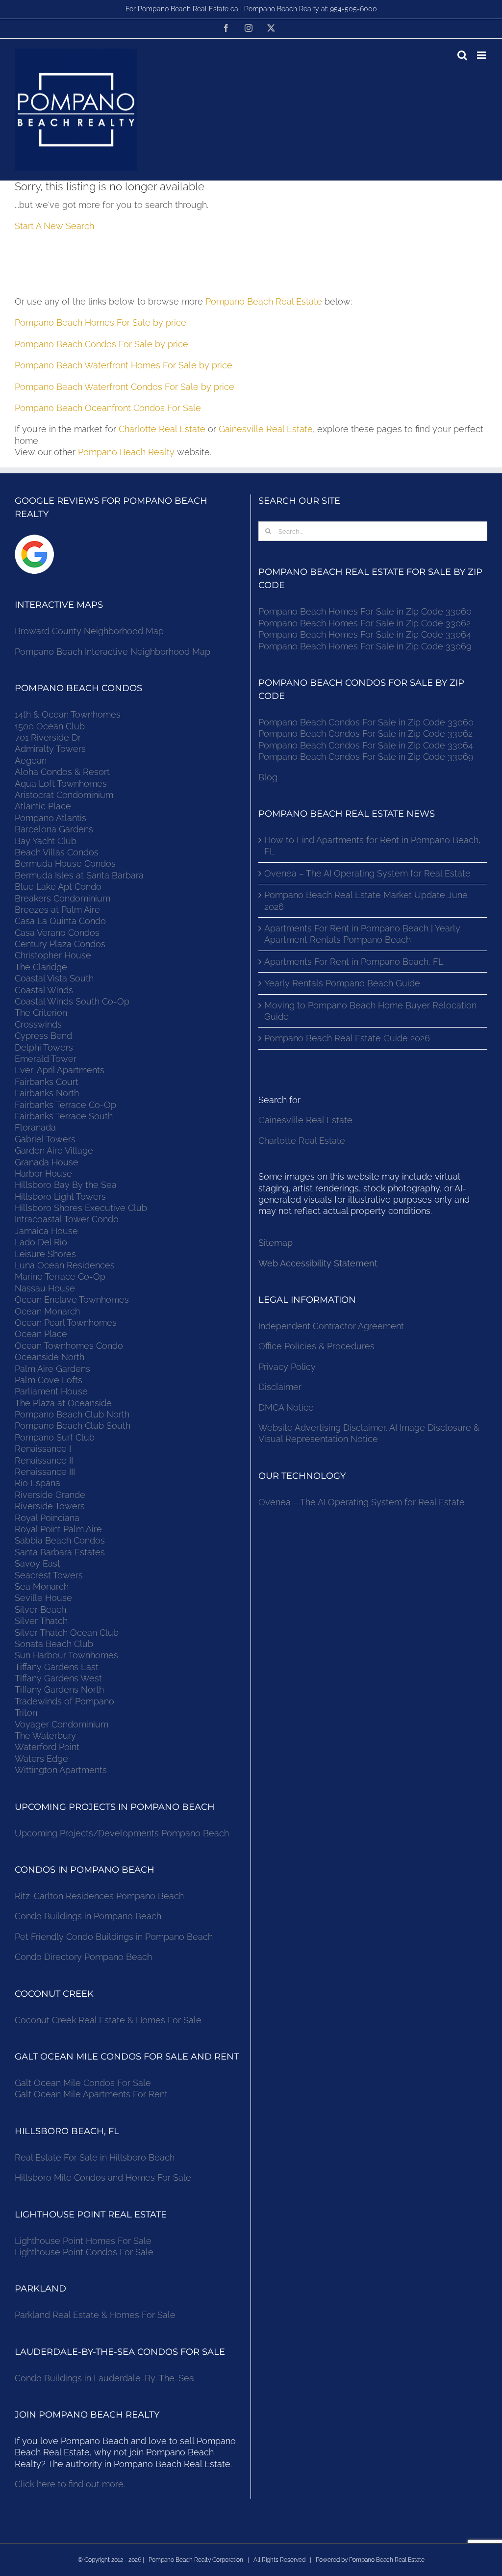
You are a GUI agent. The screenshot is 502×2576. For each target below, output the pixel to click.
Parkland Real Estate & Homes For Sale (95, 2315)
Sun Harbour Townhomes (66, 1655)
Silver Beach (40, 1610)
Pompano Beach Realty (126, 452)
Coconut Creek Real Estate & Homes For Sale (108, 2020)
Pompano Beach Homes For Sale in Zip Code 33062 (364, 623)
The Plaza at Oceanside (63, 1403)
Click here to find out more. (70, 2484)
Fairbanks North (47, 1093)
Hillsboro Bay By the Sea (66, 1185)
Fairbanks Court (47, 1082)
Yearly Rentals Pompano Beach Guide (342, 983)
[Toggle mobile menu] (482, 55)
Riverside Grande (50, 1495)
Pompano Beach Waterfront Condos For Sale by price (125, 387)
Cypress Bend (43, 1036)
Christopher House (53, 955)
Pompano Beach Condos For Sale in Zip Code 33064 (366, 745)
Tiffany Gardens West (58, 1678)
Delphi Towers (44, 1047)
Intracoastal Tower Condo (67, 1219)
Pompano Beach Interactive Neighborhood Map (113, 652)
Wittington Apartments (61, 1770)
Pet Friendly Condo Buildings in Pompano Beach (114, 1937)
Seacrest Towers (49, 1575)
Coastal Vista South (54, 978)
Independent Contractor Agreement (331, 1326)
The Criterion (41, 1013)
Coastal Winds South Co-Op (72, 1001)
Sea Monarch (42, 1586)
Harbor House (43, 1173)
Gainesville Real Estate (266, 429)
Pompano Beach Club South (73, 1426)
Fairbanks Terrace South (64, 1116)
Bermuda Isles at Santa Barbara (79, 875)
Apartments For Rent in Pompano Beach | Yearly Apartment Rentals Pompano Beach (362, 934)
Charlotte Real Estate (162, 429)
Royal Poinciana (50, 1518)
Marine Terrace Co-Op (60, 1276)
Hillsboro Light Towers (60, 1197)
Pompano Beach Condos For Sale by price (101, 344)
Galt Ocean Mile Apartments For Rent (91, 2094)
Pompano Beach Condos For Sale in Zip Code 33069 (366, 757)
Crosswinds (38, 1024)
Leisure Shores (45, 1254)
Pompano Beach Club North (72, 1414)
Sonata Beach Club (54, 1644)
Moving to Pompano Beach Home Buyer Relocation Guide (370, 1011)
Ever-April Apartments (60, 1070)
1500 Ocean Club (50, 726)
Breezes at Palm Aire (57, 910)
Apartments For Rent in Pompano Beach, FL (354, 962)
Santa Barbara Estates (60, 1552)
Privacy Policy (287, 1367)
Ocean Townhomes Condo (69, 1346)
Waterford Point (47, 1747)
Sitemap (276, 1243)
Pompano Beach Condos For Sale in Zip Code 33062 (365, 734)
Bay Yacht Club (46, 841)
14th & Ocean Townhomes (68, 714)
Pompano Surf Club (55, 1437)
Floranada (35, 1127)
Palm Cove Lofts (49, 1380)
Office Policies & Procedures (316, 1346)
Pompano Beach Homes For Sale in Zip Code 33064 (365, 634)
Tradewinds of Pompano (64, 1701)
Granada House (47, 1162)
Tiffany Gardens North (59, 1689)
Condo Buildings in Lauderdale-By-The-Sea (104, 2378)
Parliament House (51, 1391)
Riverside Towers (50, 1506)
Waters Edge (41, 1759)
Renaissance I (43, 1449)
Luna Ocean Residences (65, 1265)
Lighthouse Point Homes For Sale (83, 2241)
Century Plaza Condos (60, 944)
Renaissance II (44, 1460)
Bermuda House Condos (65, 863)
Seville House (43, 1598)
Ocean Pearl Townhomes (66, 1323)
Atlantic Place (43, 806)
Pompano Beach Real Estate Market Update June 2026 (366, 901)
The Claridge (41, 967)
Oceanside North (50, 1357)
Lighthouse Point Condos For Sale (84, 2252)
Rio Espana (38, 1483)
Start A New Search (54, 226)
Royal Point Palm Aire (58, 1529)
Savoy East (38, 1563)
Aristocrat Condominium (64, 795)
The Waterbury (45, 1736)
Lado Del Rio (41, 1242)
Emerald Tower (46, 1059)
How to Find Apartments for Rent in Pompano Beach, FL (372, 846)
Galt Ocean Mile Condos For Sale (83, 2083)
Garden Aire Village (54, 1150)
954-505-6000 (353, 9)
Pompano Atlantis (50, 818)
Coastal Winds (44, 990)
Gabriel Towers (45, 1139)
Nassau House (45, 1288)
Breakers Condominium (63, 898)
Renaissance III (45, 1472)
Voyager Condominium (62, 1724)
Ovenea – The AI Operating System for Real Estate (367, 873)
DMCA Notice (286, 1407)
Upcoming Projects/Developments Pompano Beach (122, 1833)
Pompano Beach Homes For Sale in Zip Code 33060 (365, 611)
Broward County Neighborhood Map (89, 631)
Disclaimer (281, 1387)
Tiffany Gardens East (57, 1667)
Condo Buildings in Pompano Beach (88, 1916)
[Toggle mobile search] (462, 55)
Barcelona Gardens (54, 829)
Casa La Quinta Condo (60, 921)
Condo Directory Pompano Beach (83, 1957)
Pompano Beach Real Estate (264, 301)
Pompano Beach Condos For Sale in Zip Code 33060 (366, 722)
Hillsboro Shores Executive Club (81, 1208)
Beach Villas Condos (57, 852)
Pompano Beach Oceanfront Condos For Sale (108, 408)
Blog (268, 777)
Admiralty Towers (50, 749)
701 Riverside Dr (48, 737)
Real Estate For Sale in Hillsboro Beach (95, 2157)
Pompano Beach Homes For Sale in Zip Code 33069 (365, 646)
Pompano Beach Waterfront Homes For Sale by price (124, 365)
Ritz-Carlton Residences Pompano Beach (99, 1896)
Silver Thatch (41, 1621)
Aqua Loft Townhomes (61, 784)
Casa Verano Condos (57, 933)
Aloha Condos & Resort (62, 772)
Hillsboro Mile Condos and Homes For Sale (103, 2177)
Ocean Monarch (47, 1311)
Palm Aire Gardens (54, 1369)
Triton (26, 1713)
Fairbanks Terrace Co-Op (65, 1105)
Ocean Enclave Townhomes (72, 1300)
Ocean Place (41, 1334)
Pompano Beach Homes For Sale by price (100, 322)
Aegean (31, 760)
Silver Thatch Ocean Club (67, 1633)
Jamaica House (46, 1231)
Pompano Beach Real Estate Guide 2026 (347, 1038)
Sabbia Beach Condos (60, 1540)
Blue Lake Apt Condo (58, 887)
